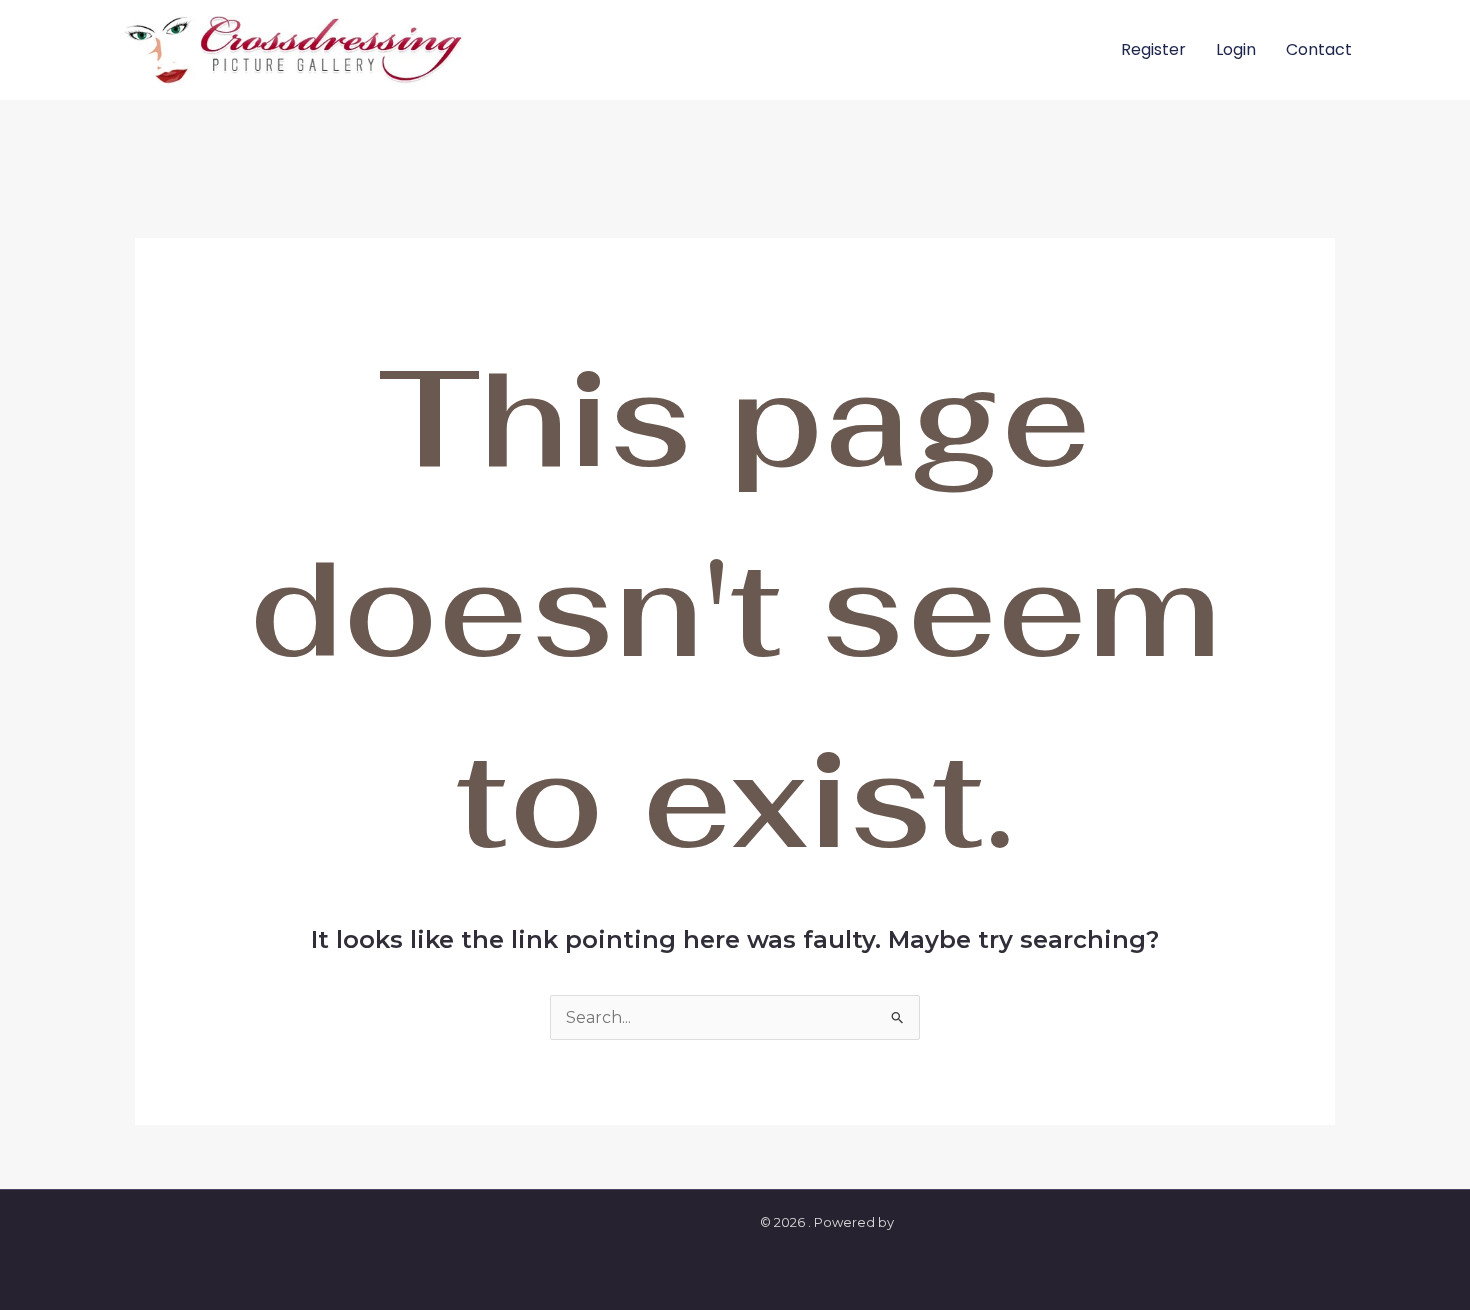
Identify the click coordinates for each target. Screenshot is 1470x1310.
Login (1236, 49)
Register (1153, 49)
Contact (1319, 49)
